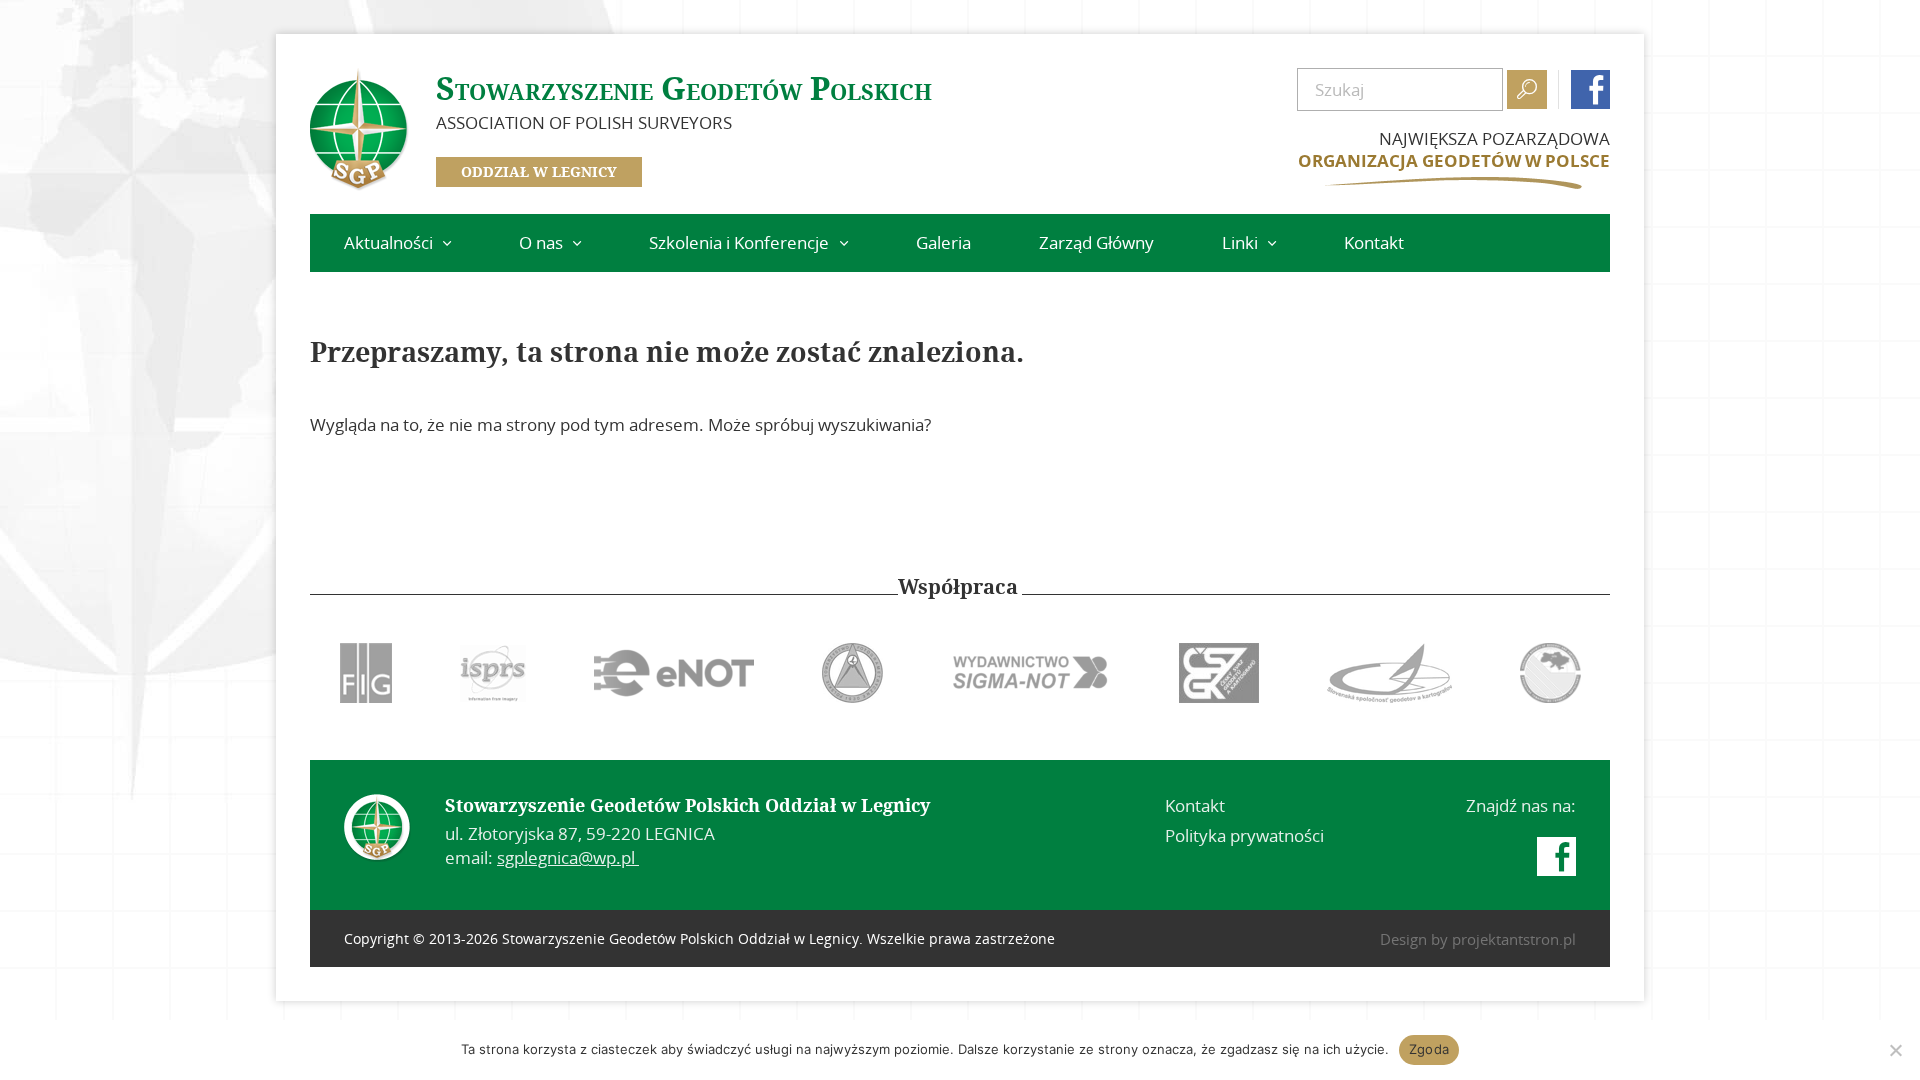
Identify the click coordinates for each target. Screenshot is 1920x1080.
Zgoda (1429, 1049)
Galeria (943, 242)
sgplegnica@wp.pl (568, 857)
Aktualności (388, 242)
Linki (1240, 242)
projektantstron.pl (1514, 939)
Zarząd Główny (1096, 242)
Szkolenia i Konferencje (739, 242)
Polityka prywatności (1244, 835)
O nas (541, 242)
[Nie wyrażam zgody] (1895, 1050)
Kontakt (1374, 242)
